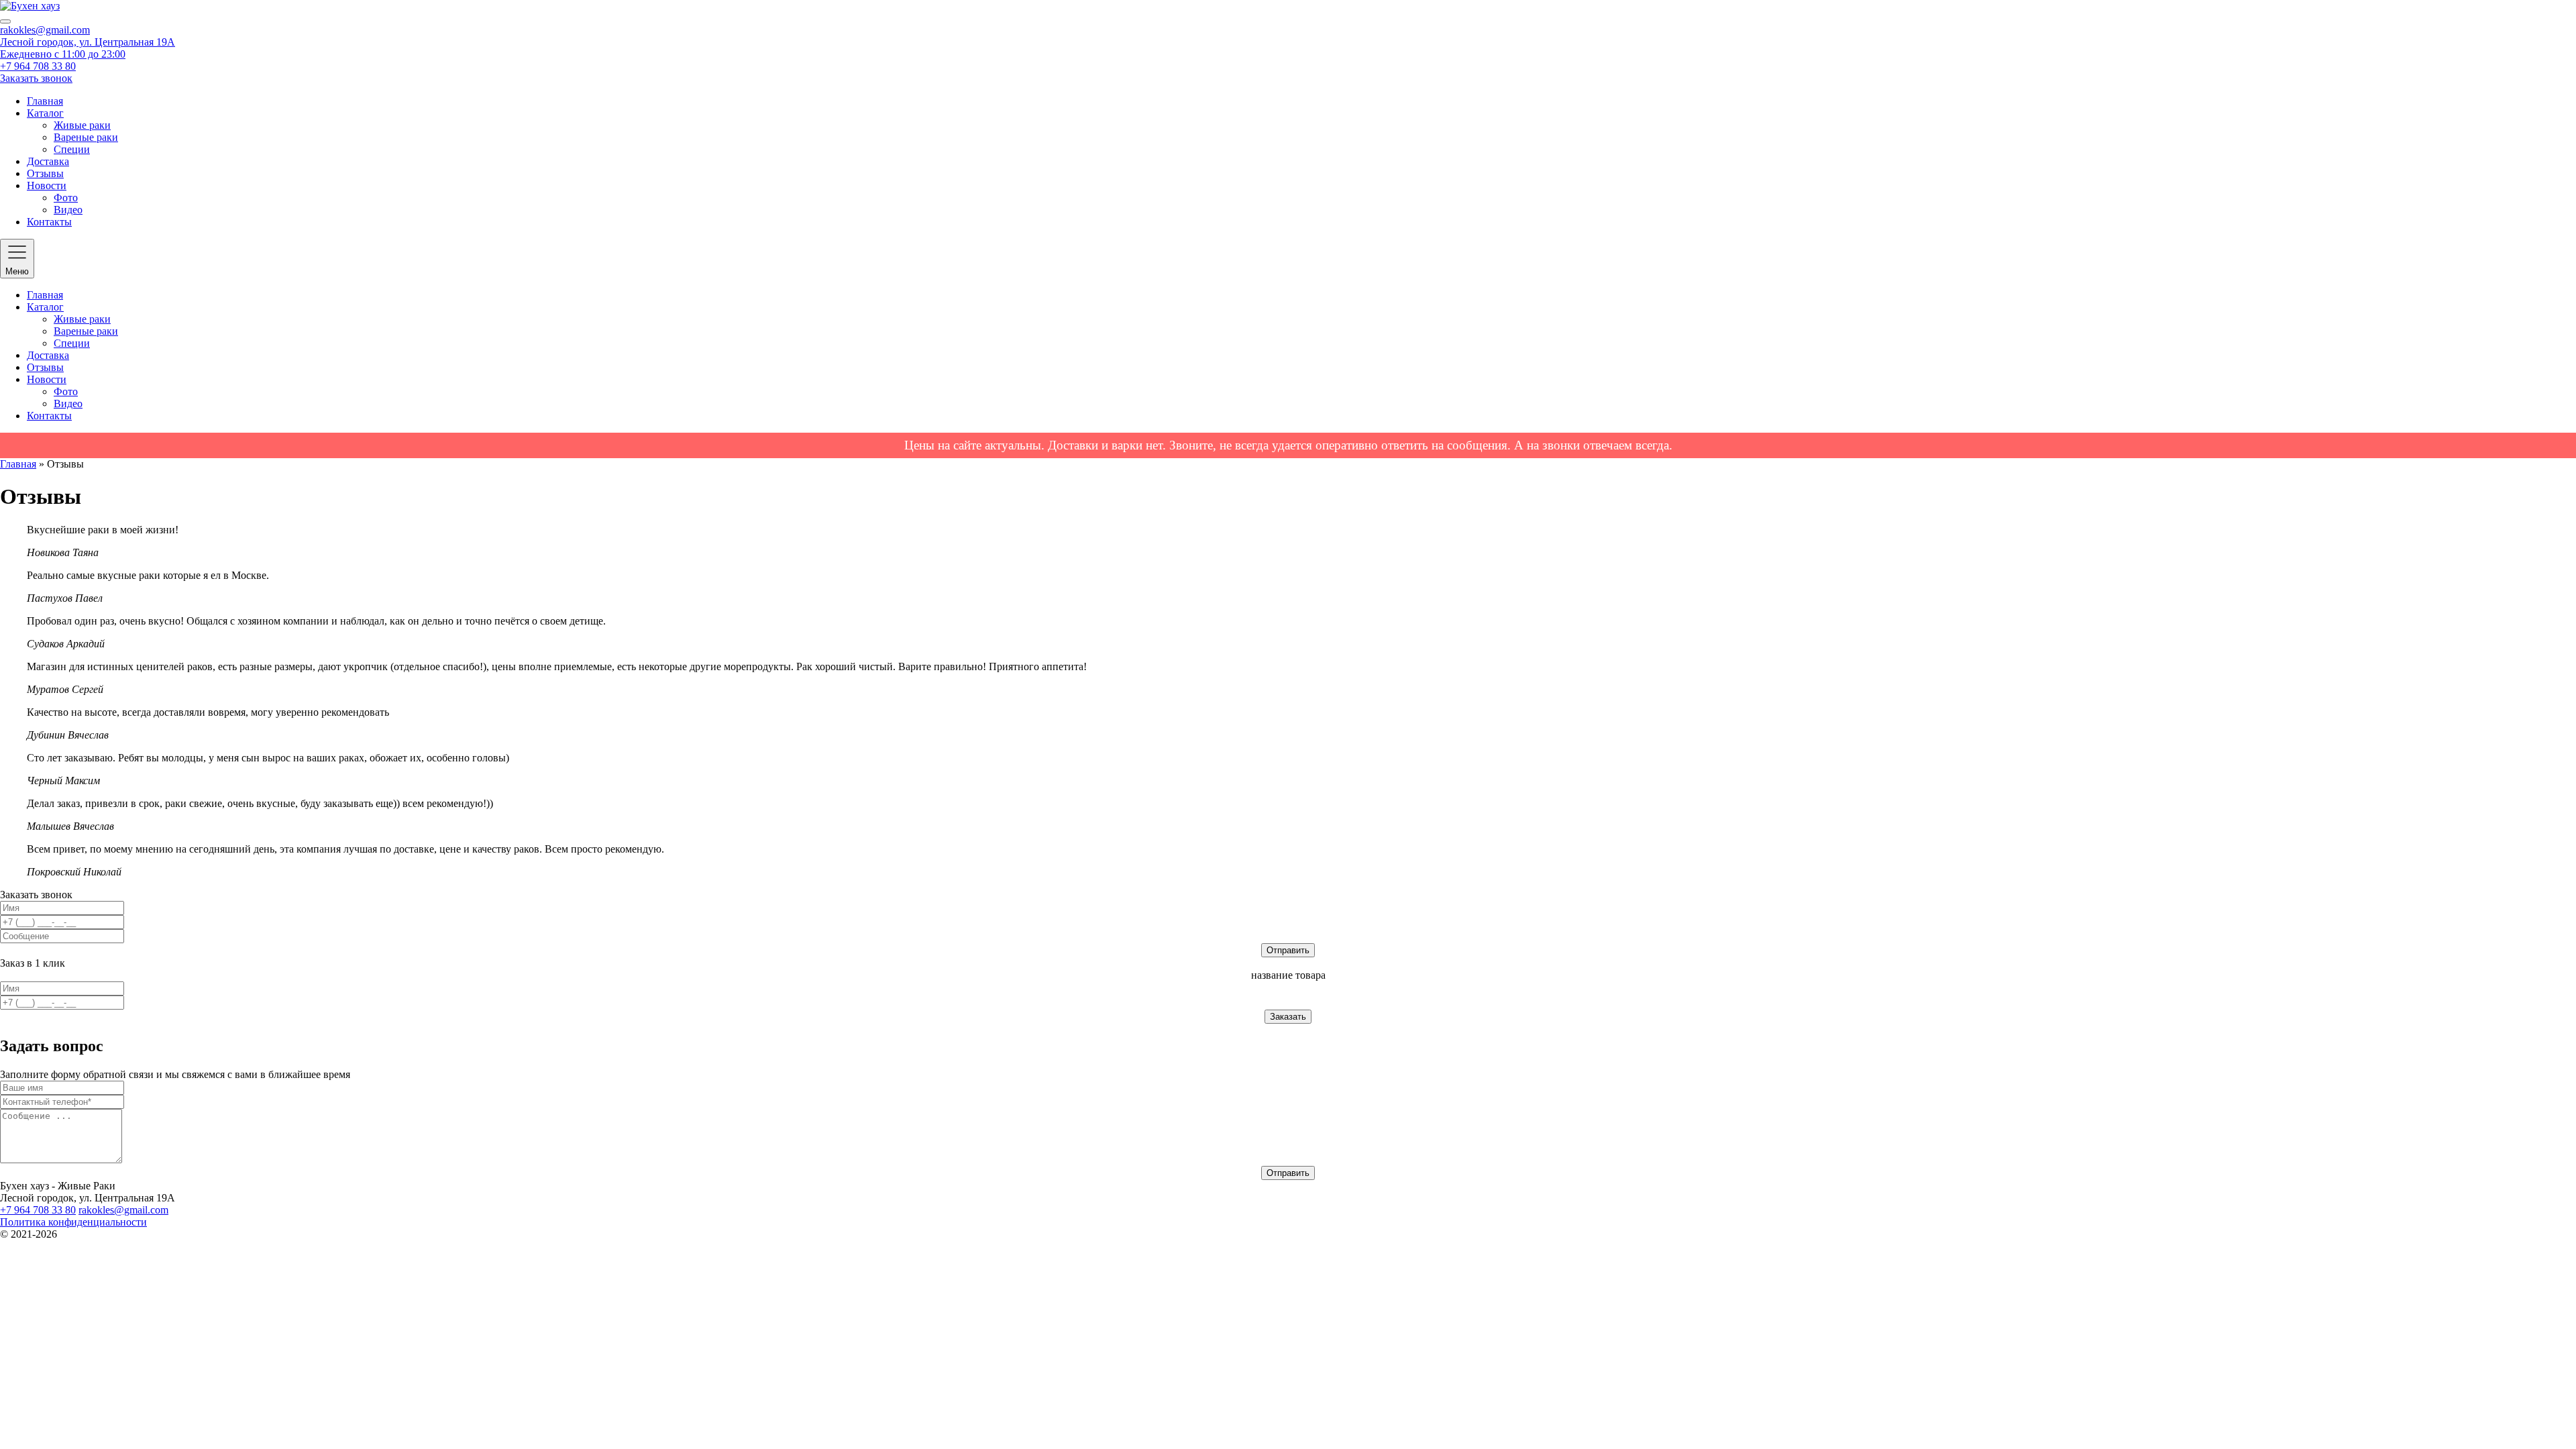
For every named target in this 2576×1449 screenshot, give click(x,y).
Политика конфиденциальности (73, 1222)
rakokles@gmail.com (45, 30)
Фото (66, 198)
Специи (72, 149)
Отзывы (45, 173)
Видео (68, 210)
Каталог (45, 113)
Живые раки (82, 125)
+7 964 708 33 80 (38, 66)
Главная (45, 101)
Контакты (49, 222)
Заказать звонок (36, 78)
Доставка (48, 161)
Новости (47, 185)
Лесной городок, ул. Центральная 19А (88, 42)
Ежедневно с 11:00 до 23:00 (63, 54)
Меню (17, 271)
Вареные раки (86, 137)
